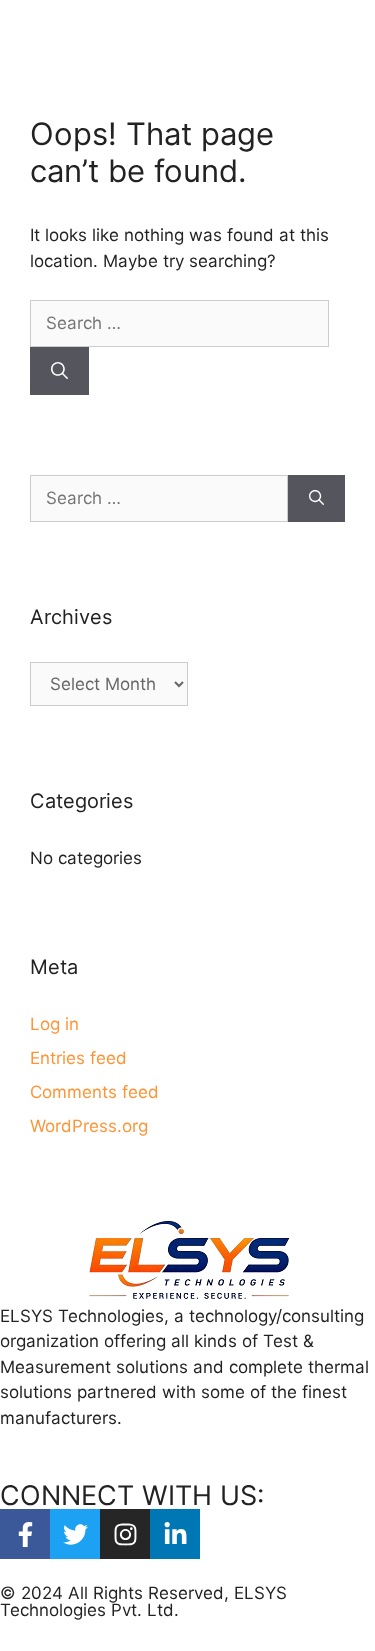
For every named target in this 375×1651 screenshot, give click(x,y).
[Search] (59, 371)
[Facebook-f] (25, 1534)
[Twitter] (75, 1534)
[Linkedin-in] (175, 1534)
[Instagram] (125, 1534)
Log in (54, 1024)
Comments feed (94, 1092)
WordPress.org (89, 1126)
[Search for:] (179, 323)
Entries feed (78, 1058)
